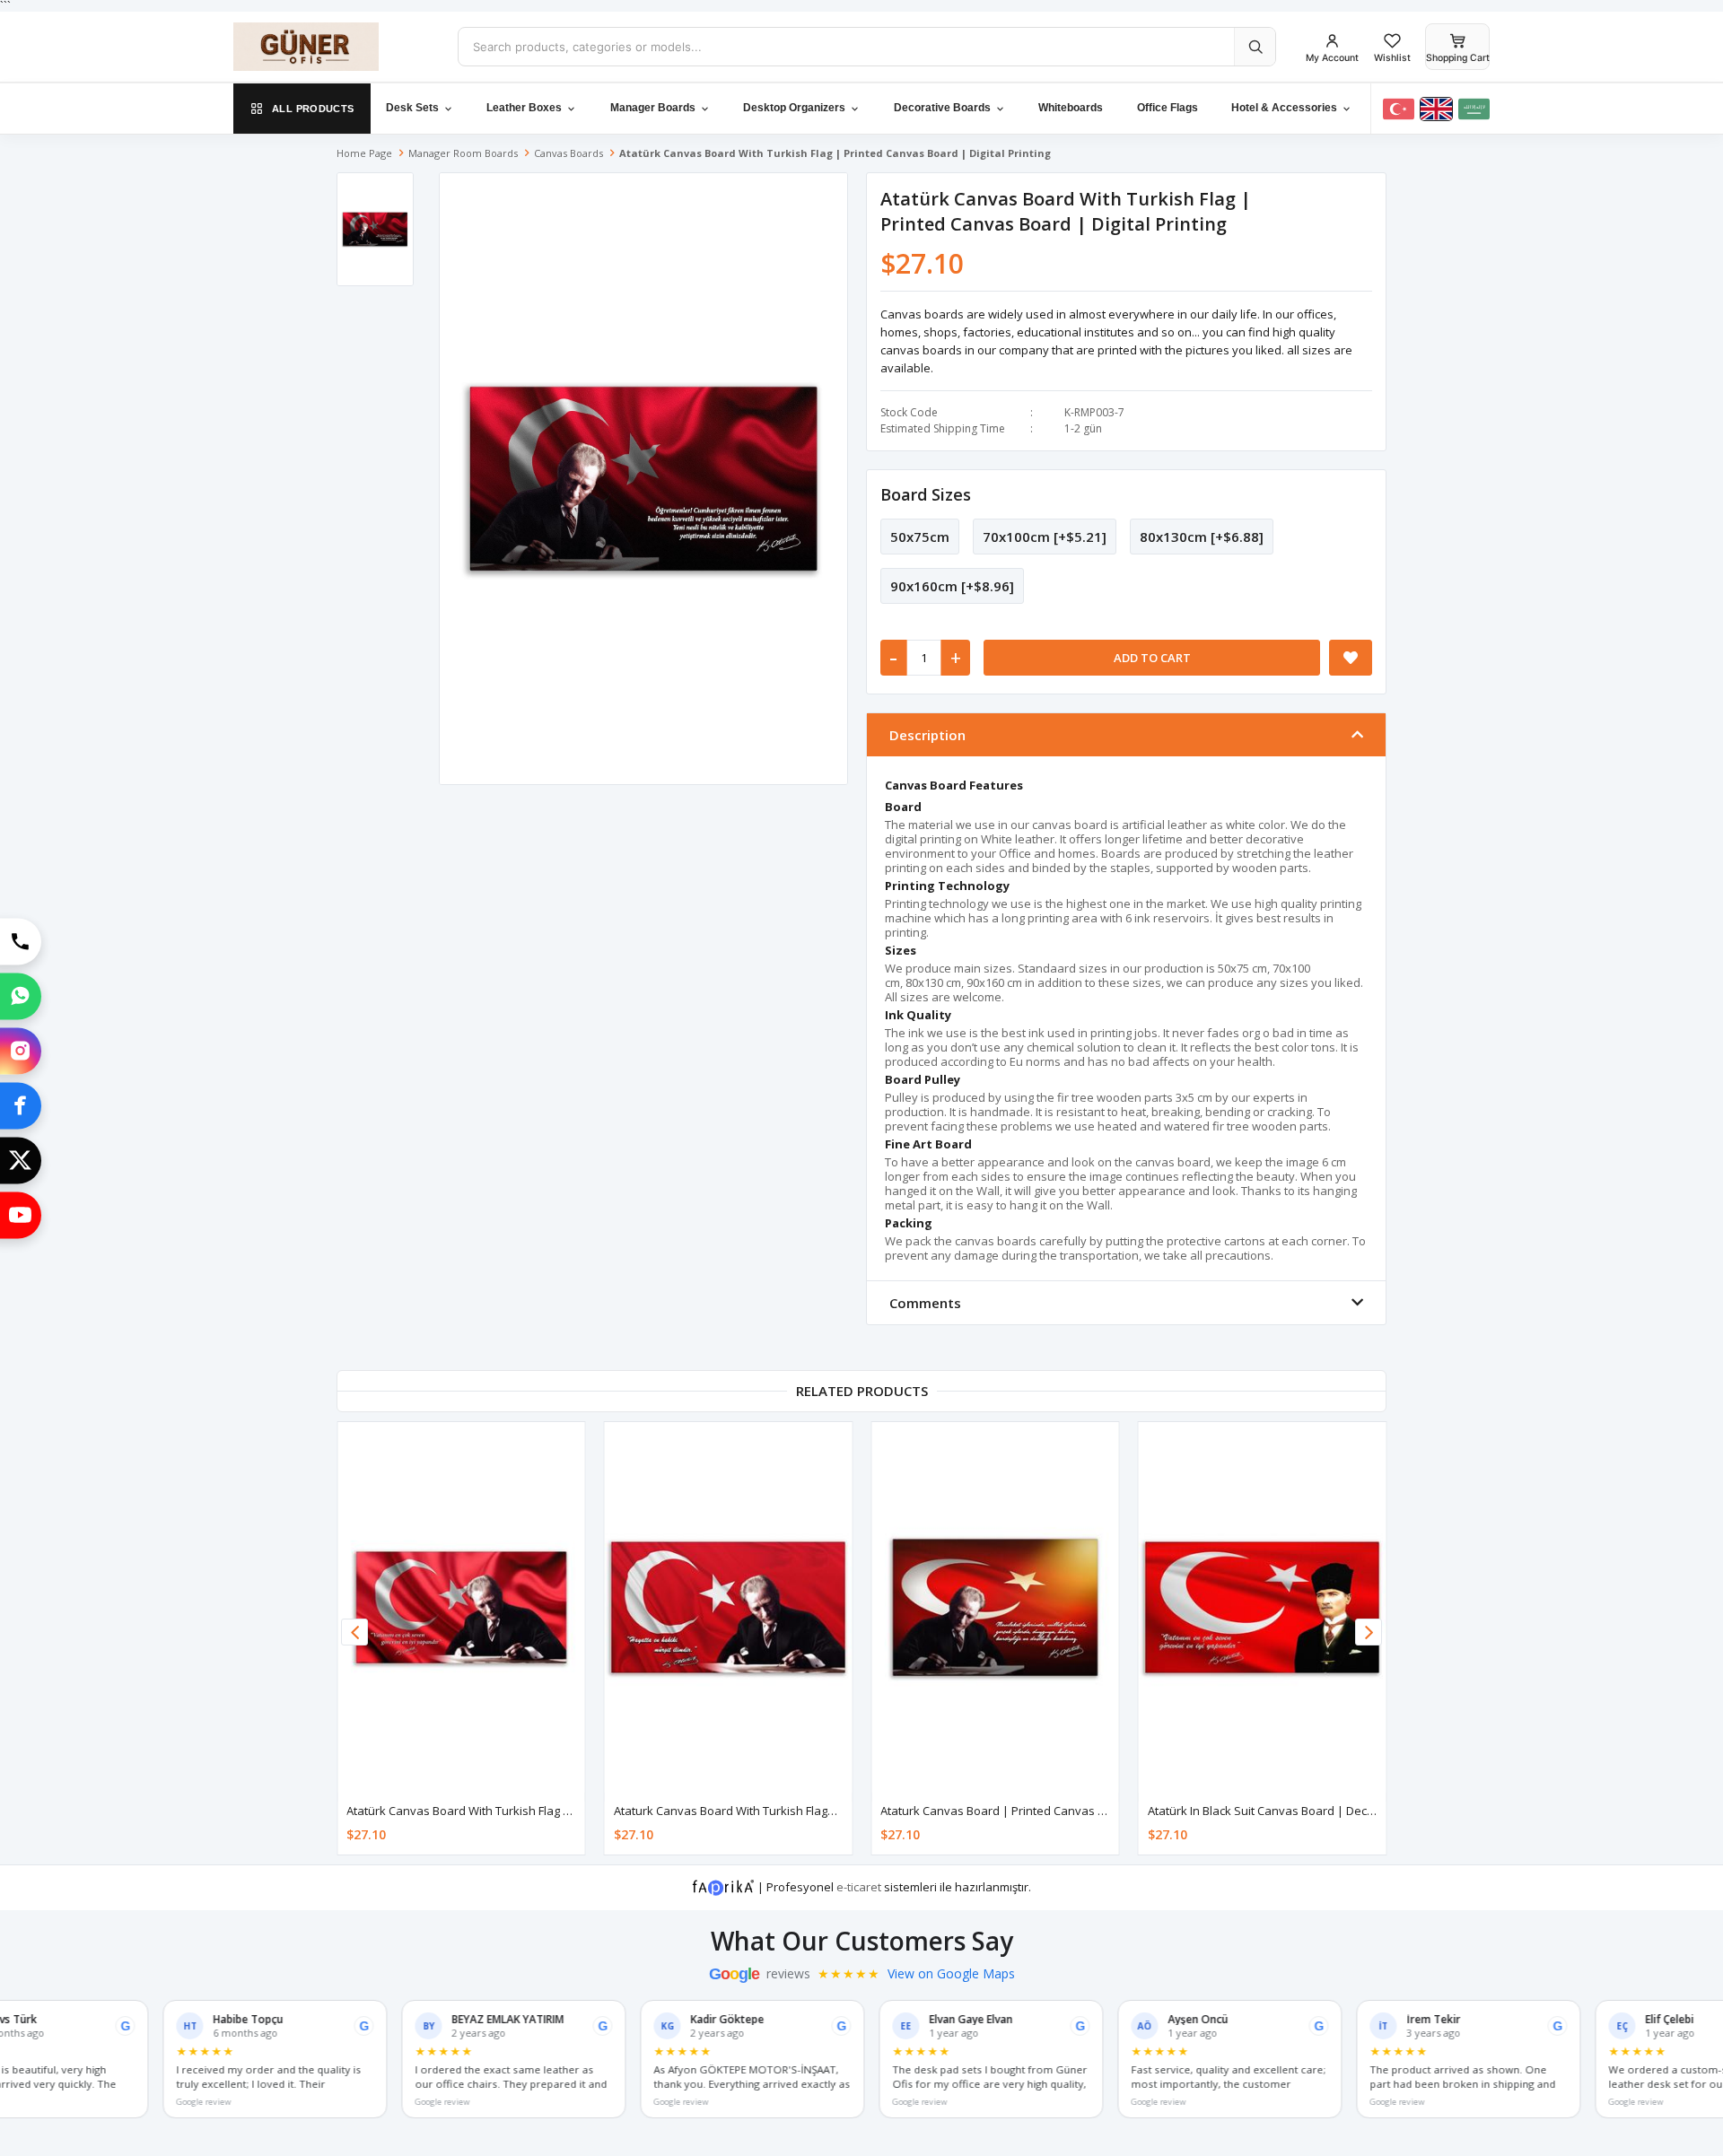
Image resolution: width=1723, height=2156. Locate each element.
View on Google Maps (951, 1974)
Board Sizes (926, 494)
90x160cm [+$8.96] (952, 586)
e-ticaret (859, 1887)
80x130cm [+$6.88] (1202, 537)
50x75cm (920, 537)
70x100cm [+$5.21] (1045, 537)
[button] (1369, 1632)
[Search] (1255, 47)
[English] (1436, 109)
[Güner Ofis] (332, 47)
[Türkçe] (1399, 109)
